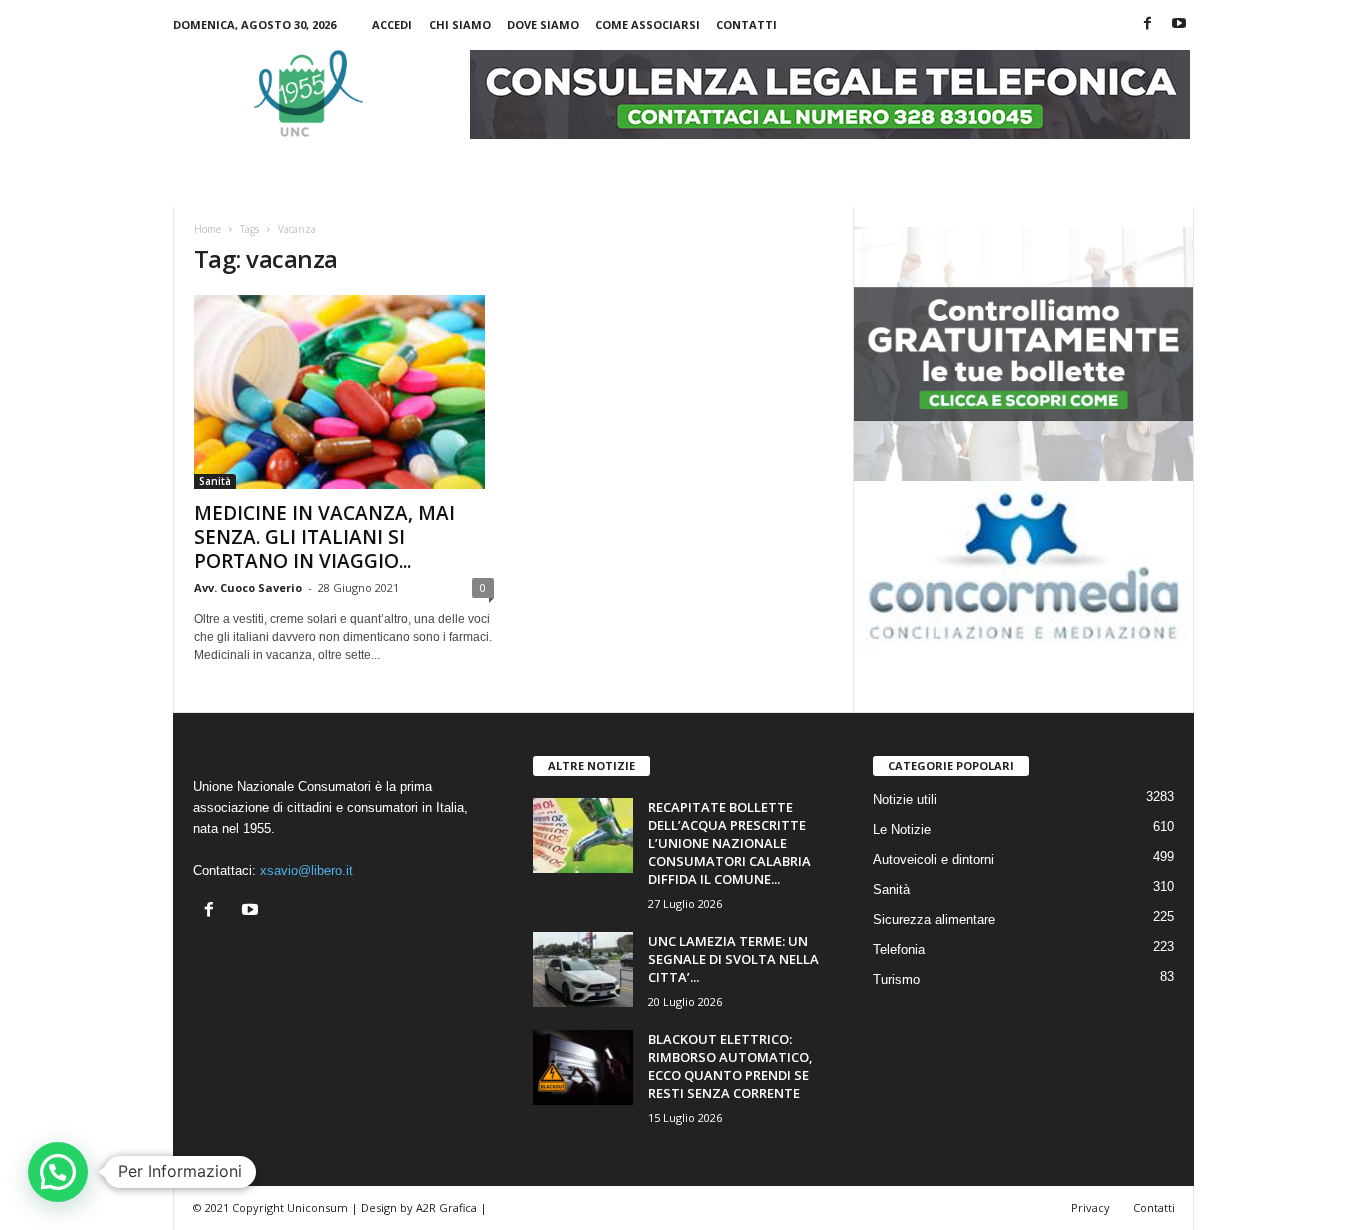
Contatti (746, 24)
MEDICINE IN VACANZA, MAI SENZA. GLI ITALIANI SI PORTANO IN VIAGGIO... (324, 537)
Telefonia (899, 949)
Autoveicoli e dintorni (933, 859)
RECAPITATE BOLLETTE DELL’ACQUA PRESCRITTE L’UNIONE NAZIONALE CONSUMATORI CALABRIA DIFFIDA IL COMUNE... (729, 843)
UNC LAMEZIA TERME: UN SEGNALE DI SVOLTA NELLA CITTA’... (733, 959)
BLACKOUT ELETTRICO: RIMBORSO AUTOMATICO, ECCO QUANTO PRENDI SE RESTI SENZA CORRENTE (730, 1066)
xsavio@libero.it (306, 870)
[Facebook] (1148, 24)
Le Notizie (902, 829)
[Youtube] (1179, 24)
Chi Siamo (460, 24)
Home (207, 229)
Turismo (896, 979)
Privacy (1090, 1207)
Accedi (392, 24)
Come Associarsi (647, 24)
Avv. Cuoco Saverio (248, 587)
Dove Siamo (543, 24)
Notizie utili (905, 799)
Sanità (215, 481)
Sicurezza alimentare (934, 919)
